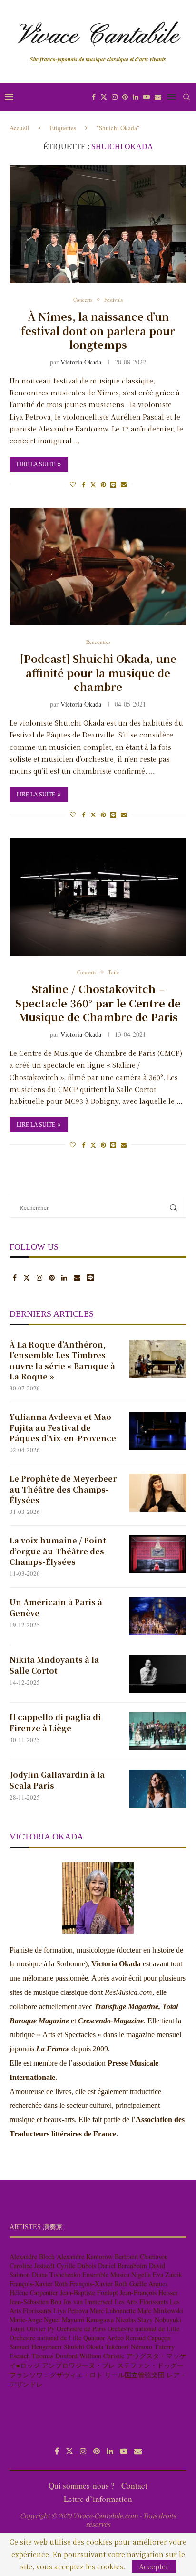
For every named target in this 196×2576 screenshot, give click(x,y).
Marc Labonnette (113, 2311)
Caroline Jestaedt (32, 2265)
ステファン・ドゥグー (150, 2365)
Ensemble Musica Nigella (117, 2274)
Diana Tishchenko (56, 2274)
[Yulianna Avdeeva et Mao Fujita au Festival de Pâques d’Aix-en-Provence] (158, 1431)
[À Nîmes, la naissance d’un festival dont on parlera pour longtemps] (98, 224)
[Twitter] (104, 97)
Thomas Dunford (55, 2356)
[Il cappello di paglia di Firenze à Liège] (158, 1731)
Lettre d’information (98, 2499)
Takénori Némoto (129, 2347)
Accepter (154, 2566)
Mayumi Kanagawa (88, 2320)
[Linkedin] (136, 97)
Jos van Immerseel (88, 2302)
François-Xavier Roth (39, 2284)
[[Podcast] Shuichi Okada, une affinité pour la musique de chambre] (98, 566)
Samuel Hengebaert (36, 2347)
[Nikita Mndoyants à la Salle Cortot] (158, 1674)
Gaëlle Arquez (149, 2284)
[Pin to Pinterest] (103, 484)
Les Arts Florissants (141, 2302)
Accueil (20, 128)
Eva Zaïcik (167, 2274)
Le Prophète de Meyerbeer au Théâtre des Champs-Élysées (63, 1489)
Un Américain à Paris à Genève (56, 1608)
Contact (134, 2485)
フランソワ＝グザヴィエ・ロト (56, 2375)
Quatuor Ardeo (103, 2338)
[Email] (158, 97)
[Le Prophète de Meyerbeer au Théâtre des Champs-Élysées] (158, 1493)
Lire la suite (36, 464)
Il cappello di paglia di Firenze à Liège (55, 1723)
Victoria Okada (81, 362)
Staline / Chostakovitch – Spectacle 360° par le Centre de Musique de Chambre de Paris (98, 1003)
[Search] (186, 97)
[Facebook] (94, 97)
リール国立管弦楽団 (135, 2375)
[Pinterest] (125, 97)
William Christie (102, 2356)
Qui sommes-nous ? (82, 2485)
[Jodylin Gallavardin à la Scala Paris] (158, 1789)
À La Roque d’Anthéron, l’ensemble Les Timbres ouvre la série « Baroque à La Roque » (62, 1361)
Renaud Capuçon (148, 2338)
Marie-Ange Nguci (35, 2320)
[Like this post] (73, 484)
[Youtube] (147, 97)
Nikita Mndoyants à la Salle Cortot (54, 1665)
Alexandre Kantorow (85, 2256)
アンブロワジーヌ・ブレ (78, 2365)
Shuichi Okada (83, 2347)
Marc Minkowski (160, 2311)
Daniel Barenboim (122, 2265)
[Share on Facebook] (84, 484)
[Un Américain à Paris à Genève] (158, 1616)
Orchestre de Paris (81, 2329)
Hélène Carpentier (34, 2293)
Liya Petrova (71, 2311)
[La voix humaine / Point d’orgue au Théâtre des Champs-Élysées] (158, 1554)
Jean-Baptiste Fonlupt (89, 2293)
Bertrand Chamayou (141, 2256)
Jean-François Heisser (149, 2293)
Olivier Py (41, 2329)
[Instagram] (115, 97)
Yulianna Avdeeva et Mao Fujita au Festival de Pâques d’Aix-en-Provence (63, 1428)
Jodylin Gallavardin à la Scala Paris (57, 1780)
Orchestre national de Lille (143, 2329)
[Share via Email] (124, 484)
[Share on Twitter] (93, 484)
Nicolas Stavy (134, 2320)
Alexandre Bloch (32, 2256)
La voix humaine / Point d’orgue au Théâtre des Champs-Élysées (58, 1551)
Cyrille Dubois (76, 2265)
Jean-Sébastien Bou (35, 2302)
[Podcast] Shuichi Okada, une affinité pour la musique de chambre (98, 672)
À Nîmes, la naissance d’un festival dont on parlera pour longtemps (98, 330)
